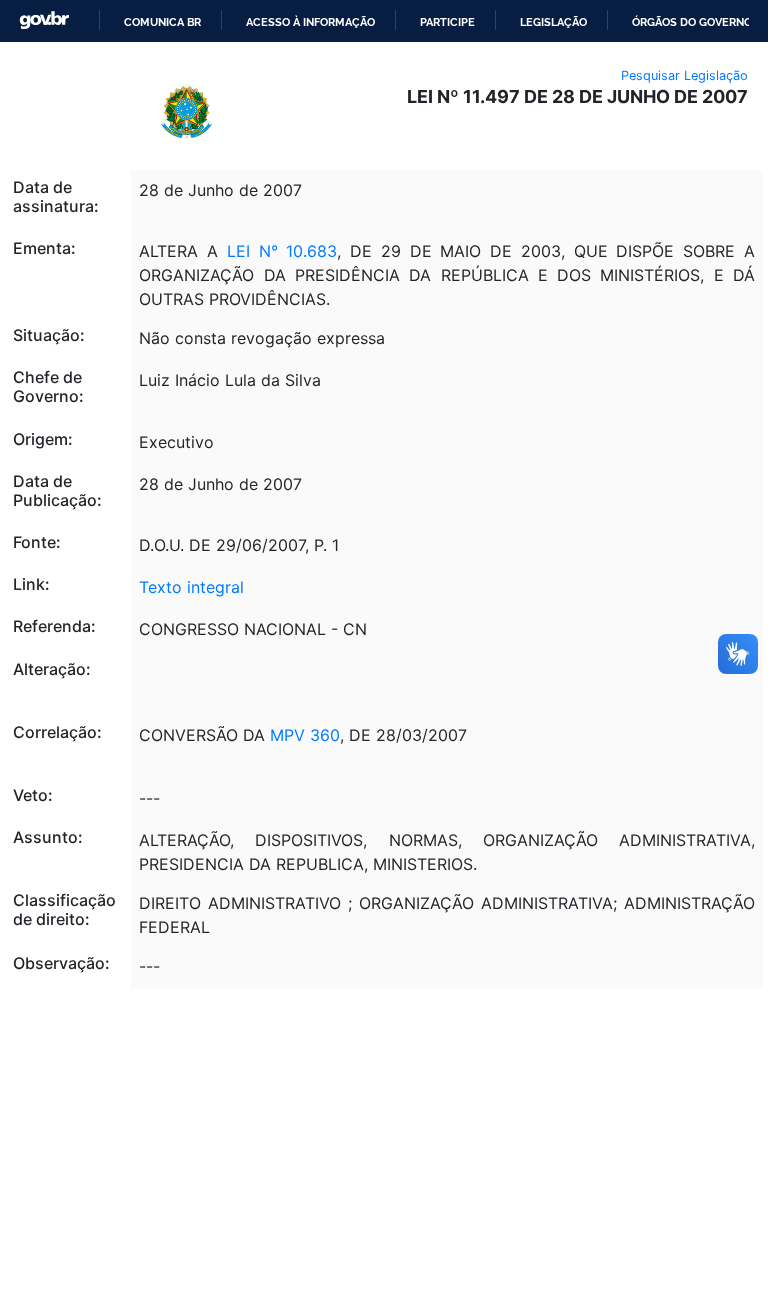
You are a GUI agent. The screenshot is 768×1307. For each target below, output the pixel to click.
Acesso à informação (310, 22)
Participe (447, 22)
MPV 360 (305, 735)
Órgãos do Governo (692, 22)
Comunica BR (162, 22)
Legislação (553, 22)
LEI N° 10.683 (282, 251)
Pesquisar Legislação (684, 75)
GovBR (44, 20)
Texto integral (191, 587)
